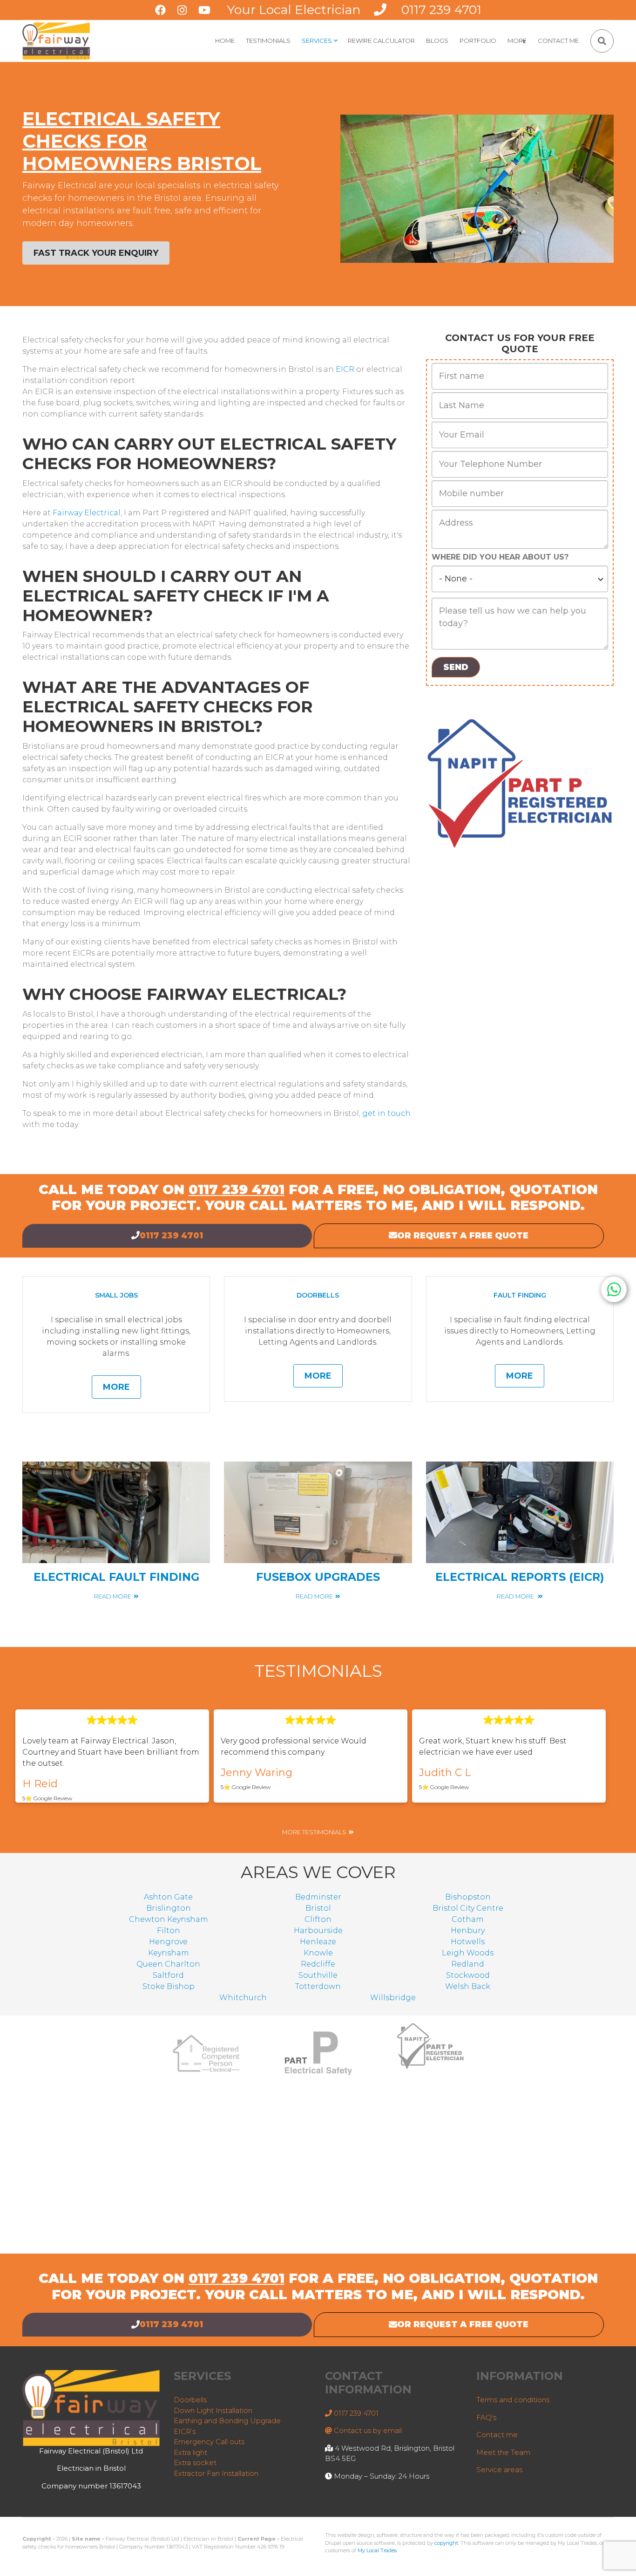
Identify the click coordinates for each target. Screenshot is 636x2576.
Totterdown (318, 1986)
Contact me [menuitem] (558, 41)
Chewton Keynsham (169, 1919)
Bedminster (318, 1897)
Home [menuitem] (225, 41)
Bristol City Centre (468, 1908)
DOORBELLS (318, 1295)
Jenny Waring (257, 1773)
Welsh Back (468, 1986)
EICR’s (185, 2431)
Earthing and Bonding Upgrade (227, 2421)
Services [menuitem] (320, 44)
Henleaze (318, 1942)
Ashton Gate (168, 1897)
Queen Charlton (168, 1964)
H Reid (40, 1784)
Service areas (499, 2470)
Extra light (190, 2452)
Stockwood (468, 1975)
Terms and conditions (513, 2400)
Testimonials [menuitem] (268, 41)
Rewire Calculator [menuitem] (381, 41)
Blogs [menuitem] (437, 41)
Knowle (318, 1953)
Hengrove (168, 1942)
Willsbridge (393, 1998)
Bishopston (468, 1897)
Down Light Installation (213, 2410)
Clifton (318, 1919)
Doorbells (190, 2400)
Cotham (468, 1919)
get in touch (386, 1113)
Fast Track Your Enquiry (96, 253)
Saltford (168, 1975)
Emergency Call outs (209, 2442)
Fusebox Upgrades (318, 1577)
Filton (169, 1930)
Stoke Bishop (169, 1986)
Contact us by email (368, 2430)
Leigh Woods (468, 1953)
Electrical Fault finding (116, 1577)
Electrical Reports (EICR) (520, 1577)
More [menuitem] (518, 44)
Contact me (497, 2435)
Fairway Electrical (87, 513)
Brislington (169, 1908)
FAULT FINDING (520, 1295)
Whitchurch (243, 1998)
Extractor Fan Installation (216, 2473)
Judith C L (445, 1773)
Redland (468, 1964)
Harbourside (318, 1930)
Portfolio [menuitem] (478, 41)
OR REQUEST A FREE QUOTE (463, 1236)
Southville (318, 1975)
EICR (345, 369)
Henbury (468, 1930)
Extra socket (195, 2463)
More (116, 1387)
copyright (446, 2543)
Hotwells (468, 1942)
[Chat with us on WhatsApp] (614, 1289)
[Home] (56, 40)
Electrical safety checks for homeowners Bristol (142, 141)
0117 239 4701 (441, 10)
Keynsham (169, 1953)
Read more (113, 1596)
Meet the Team (503, 2452)
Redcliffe (318, 1964)
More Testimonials (314, 1832)
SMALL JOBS (116, 1295)
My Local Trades (377, 2550)
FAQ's (486, 2417)
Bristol (318, 1908)
